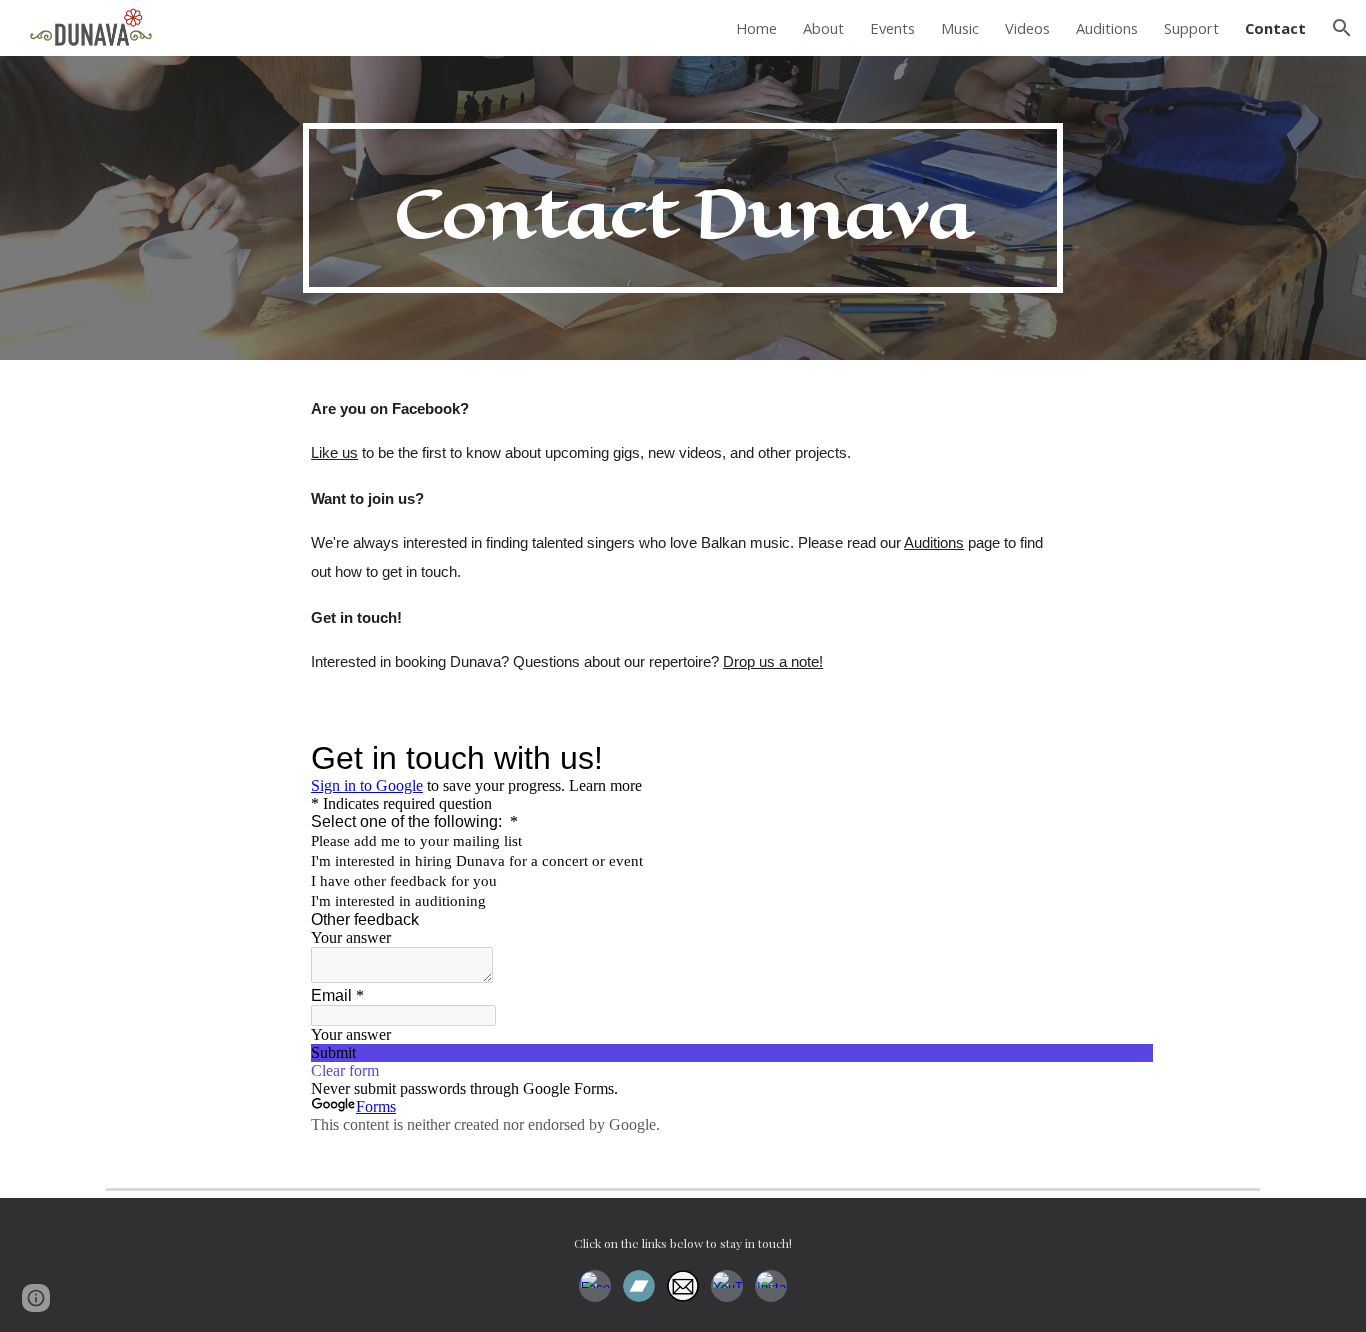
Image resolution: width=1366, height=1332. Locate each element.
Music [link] (960, 28)
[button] (1342, 28)
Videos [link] (1027, 28)
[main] (683, 207)
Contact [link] (1275, 28)
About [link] (823, 28)
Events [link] (892, 28)
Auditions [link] (1107, 28)
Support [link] (1191, 28)
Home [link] (756, 28)
